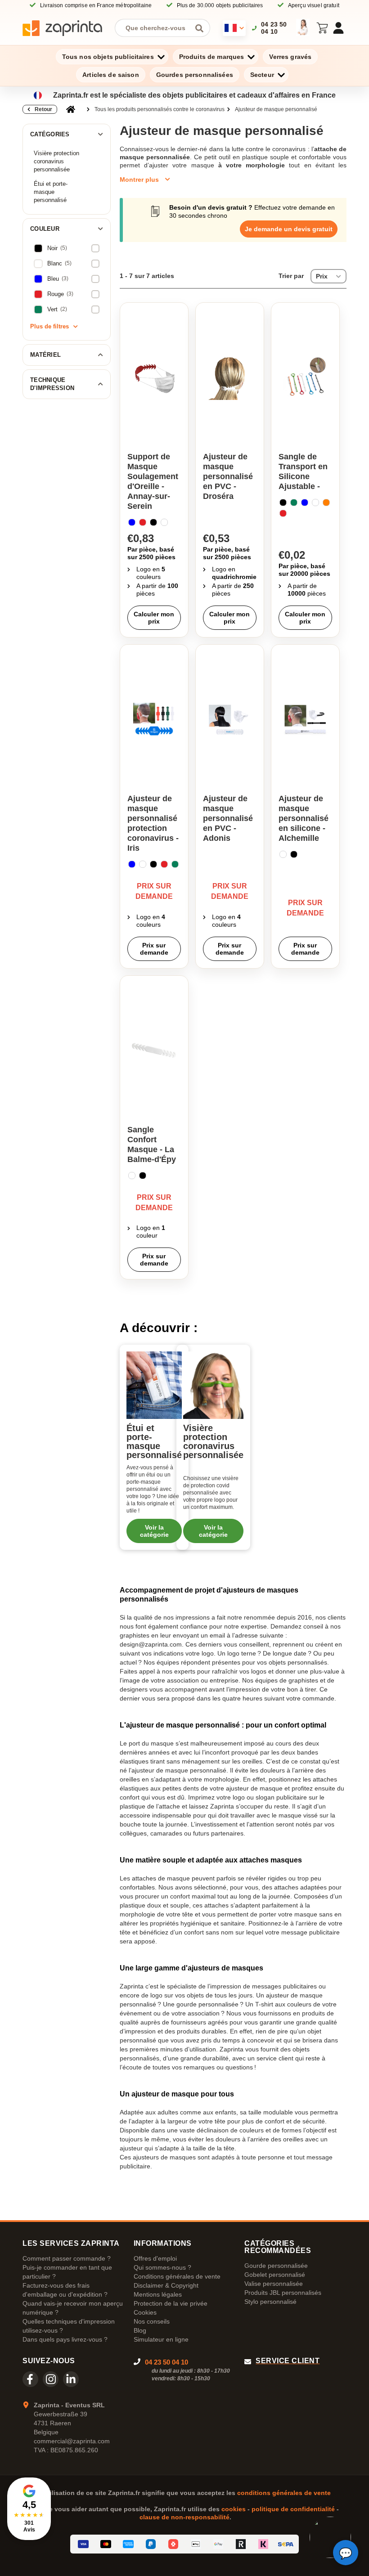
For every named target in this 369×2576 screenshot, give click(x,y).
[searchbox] (156, 28)
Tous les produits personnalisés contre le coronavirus (160, 109)
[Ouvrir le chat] (346, 2553)
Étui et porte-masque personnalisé (51, 192)
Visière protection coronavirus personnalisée (56, 161)
